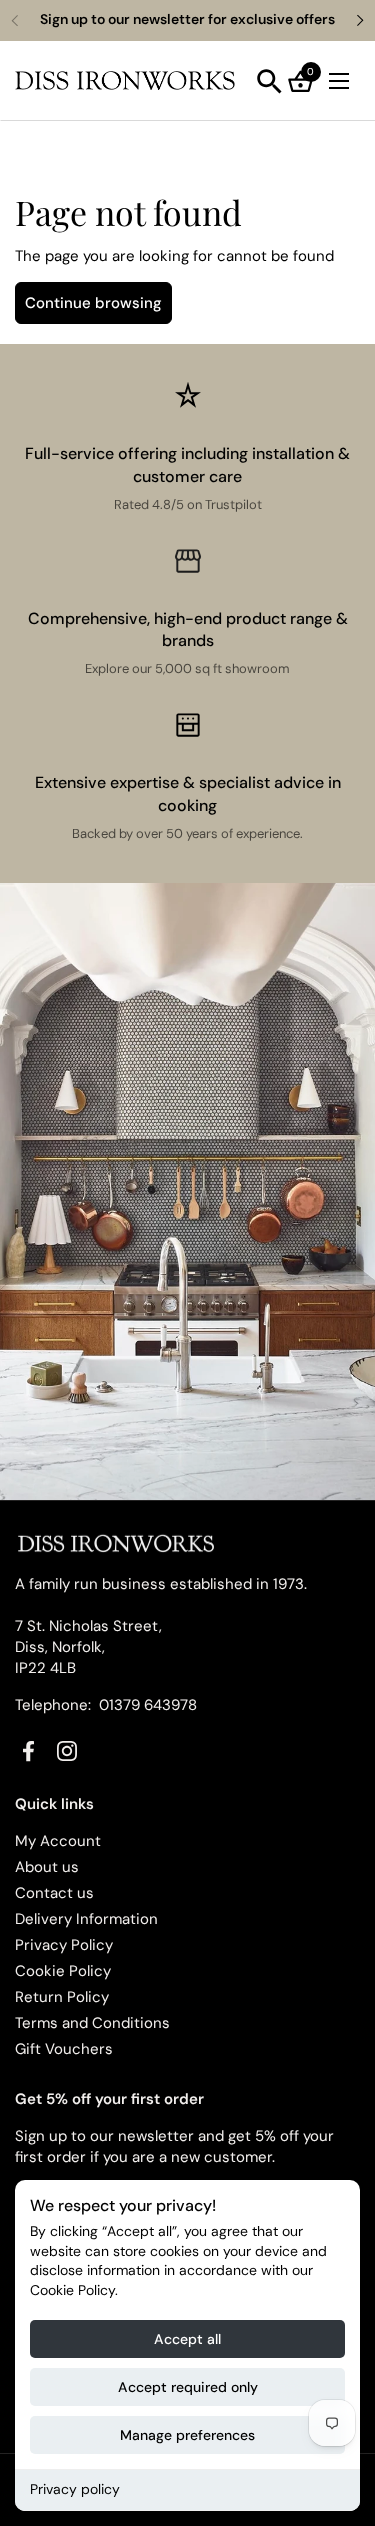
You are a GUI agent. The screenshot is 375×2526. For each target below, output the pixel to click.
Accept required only (188, 2387)
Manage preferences (187, 2435)
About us (47, 1867)
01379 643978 (148, 1705)
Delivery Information (86, 1919)
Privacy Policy (64, 1945)
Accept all (187, 2339)
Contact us (54, 1893)
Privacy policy (75, 2489)
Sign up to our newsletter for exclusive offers (187, 19)
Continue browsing (93, 303)
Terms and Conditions (92, 2023)
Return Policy (62, 1997)
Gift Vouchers (64, 2049)
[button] (269, 81)
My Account (58, 1841)
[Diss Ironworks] (125, 81)
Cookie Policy (63, 1971)
